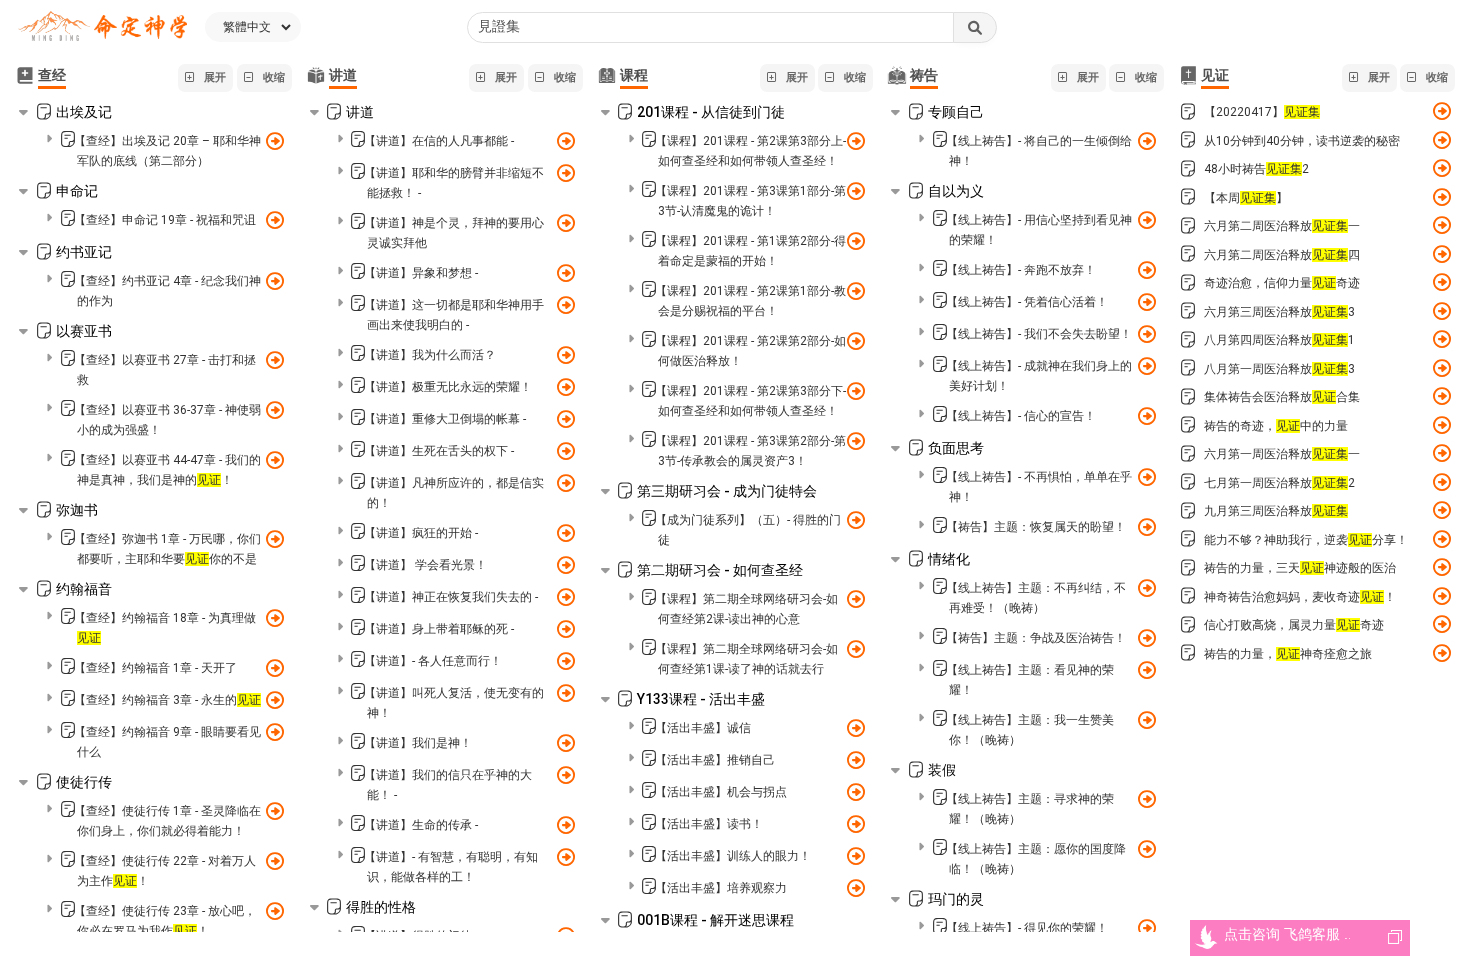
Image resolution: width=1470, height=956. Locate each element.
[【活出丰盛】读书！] (855, 822)
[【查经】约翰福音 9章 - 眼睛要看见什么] (274, 730)
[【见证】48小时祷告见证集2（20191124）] (1441, 168)
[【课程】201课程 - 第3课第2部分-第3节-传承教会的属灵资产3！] (855, 439)
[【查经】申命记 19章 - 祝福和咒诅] (274, 218)
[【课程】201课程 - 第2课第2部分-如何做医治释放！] (855, 339)
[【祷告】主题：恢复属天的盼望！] (1146, 525)
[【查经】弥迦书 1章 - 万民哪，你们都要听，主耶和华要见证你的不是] (274, 537)
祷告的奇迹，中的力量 (1276, 426)
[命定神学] (103, 27)
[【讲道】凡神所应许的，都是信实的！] (565, 481)
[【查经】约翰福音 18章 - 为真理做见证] (274, 616)
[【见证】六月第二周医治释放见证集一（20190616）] (1441, 225)
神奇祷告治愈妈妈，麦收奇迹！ (1300, 597)
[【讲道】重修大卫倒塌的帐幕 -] (565, 417)
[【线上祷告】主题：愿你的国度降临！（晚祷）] (1146, 847)
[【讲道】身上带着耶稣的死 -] (565, 627)
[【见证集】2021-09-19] (1441, 424)
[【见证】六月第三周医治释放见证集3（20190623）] (1441, 310)
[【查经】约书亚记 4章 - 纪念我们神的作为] (274, 279)
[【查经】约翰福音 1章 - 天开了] (274, 666)
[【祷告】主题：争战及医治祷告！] (1146, 636)
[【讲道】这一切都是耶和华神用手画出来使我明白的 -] (565, 303)
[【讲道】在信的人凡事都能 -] (565, 139)
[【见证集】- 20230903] (1441, 282)
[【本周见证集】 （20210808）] (1441, 196)
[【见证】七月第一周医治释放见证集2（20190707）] (1441, 481)
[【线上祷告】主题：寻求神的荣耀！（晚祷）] (1146, 797)
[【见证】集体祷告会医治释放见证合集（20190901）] (1441, 396)
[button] (205, 78)
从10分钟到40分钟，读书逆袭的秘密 (1302, 141)
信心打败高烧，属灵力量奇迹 (1294, 625)
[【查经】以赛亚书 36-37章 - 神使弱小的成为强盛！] (274, 408)
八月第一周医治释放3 (1279, 369)
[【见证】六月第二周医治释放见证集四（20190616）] (1441, 253)
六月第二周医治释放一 (1282, 226)
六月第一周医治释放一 (1282, 454)
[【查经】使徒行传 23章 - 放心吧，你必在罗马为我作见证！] (274, 909)
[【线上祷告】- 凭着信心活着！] (1146, 300)
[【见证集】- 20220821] (1441, 139)
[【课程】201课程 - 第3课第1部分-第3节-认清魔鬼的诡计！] (855, 189)
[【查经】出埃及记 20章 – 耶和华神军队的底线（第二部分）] (274, 139)
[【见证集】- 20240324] (1441, 567)
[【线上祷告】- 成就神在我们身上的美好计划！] (1146, 364)
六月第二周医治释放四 (1282, 255)
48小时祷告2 (1256, 169)
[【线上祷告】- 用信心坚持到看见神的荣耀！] (1146, 218)
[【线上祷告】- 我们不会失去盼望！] (1146, 332)
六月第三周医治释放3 (1279, 312)
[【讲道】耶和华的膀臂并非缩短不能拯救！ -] (565, 171)
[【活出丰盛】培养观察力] (855, 886)
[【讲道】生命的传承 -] (565, 823)
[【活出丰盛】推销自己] (855, 758)
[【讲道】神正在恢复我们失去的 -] (565, 595)
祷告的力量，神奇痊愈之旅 (1288, 654)
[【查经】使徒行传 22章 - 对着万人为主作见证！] (274, 859)
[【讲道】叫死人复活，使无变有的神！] (565, 691)
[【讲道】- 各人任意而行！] (565, 659)
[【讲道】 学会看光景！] (565, 563)
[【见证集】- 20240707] (1441, 652)
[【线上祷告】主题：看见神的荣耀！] (1146, 668)
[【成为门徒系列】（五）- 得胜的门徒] (855, 518)
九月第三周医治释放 (1276, 511)
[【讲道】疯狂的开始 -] (565, 531)
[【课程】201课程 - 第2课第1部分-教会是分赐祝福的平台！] (855, 289)
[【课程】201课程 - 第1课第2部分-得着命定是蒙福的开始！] (855, 239)
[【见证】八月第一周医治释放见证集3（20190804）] (1441, 367)
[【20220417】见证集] (1441, 111)
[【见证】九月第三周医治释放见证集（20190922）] (1441, 510)
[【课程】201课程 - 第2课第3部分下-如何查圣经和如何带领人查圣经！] (855, 389)
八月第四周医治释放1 (1279, 340)
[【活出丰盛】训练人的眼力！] (855, 854)
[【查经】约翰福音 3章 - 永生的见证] (274, 698)
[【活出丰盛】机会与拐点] (855, 790)
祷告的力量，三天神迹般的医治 (1300, 568)
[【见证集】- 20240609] (1441, 595)
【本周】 (1246, 198)
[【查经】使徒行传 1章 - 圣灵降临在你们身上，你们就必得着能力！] (274, 809)
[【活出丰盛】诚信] (855, 726)
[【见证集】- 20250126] (1441, 538)
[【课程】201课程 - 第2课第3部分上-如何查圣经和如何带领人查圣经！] (855, 139)
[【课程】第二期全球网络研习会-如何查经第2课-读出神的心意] (855, 597)
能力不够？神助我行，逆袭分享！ (1306, 540)
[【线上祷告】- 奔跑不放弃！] (1146, 268)
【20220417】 (1262, 112)
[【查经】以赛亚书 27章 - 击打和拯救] (274, 358)
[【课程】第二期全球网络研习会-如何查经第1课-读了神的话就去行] (855, 647)
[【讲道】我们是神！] (565, 741)
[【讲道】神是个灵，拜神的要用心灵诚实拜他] (565, 221)
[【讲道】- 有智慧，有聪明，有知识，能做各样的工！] (565, 855)
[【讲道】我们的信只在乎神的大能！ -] (565, 773)
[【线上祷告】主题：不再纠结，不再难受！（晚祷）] (1146, 586)
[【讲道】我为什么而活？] (565, 353)
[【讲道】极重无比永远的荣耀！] (565, 385)
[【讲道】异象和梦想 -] (565, 271)
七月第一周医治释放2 (1279, 483)
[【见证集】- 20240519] (1441, 624)
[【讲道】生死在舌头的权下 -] (565, 449)
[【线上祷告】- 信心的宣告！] (1146, 414)
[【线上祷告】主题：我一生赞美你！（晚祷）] (1146, 718)
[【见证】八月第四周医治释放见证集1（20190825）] (1441, 339)
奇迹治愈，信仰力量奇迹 (1282, 283)
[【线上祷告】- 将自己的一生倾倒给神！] (1146, 139)
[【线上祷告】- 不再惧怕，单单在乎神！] (1146, 475)
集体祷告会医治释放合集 (1282, 397)
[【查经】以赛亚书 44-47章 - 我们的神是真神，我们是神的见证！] (274, 458)
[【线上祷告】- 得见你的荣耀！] (1146, 926)
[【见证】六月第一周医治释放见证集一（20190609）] (1441, 453)
